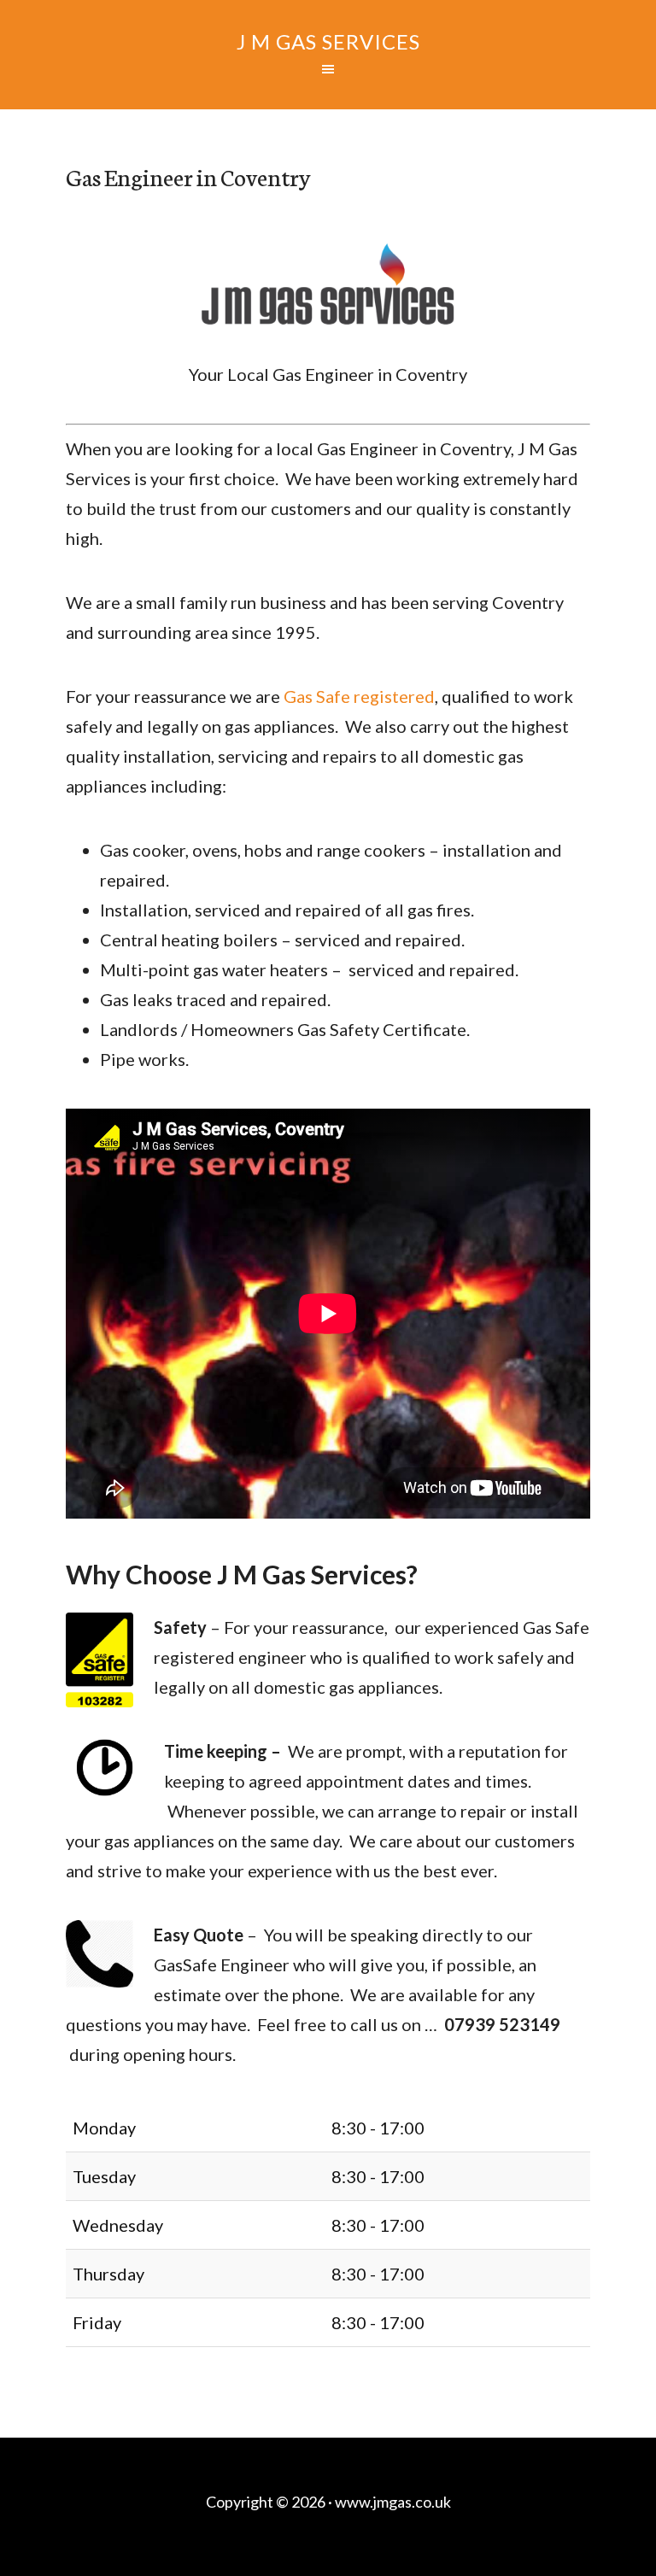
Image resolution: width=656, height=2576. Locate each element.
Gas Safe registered (359, 696)
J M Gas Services (328, 41)
